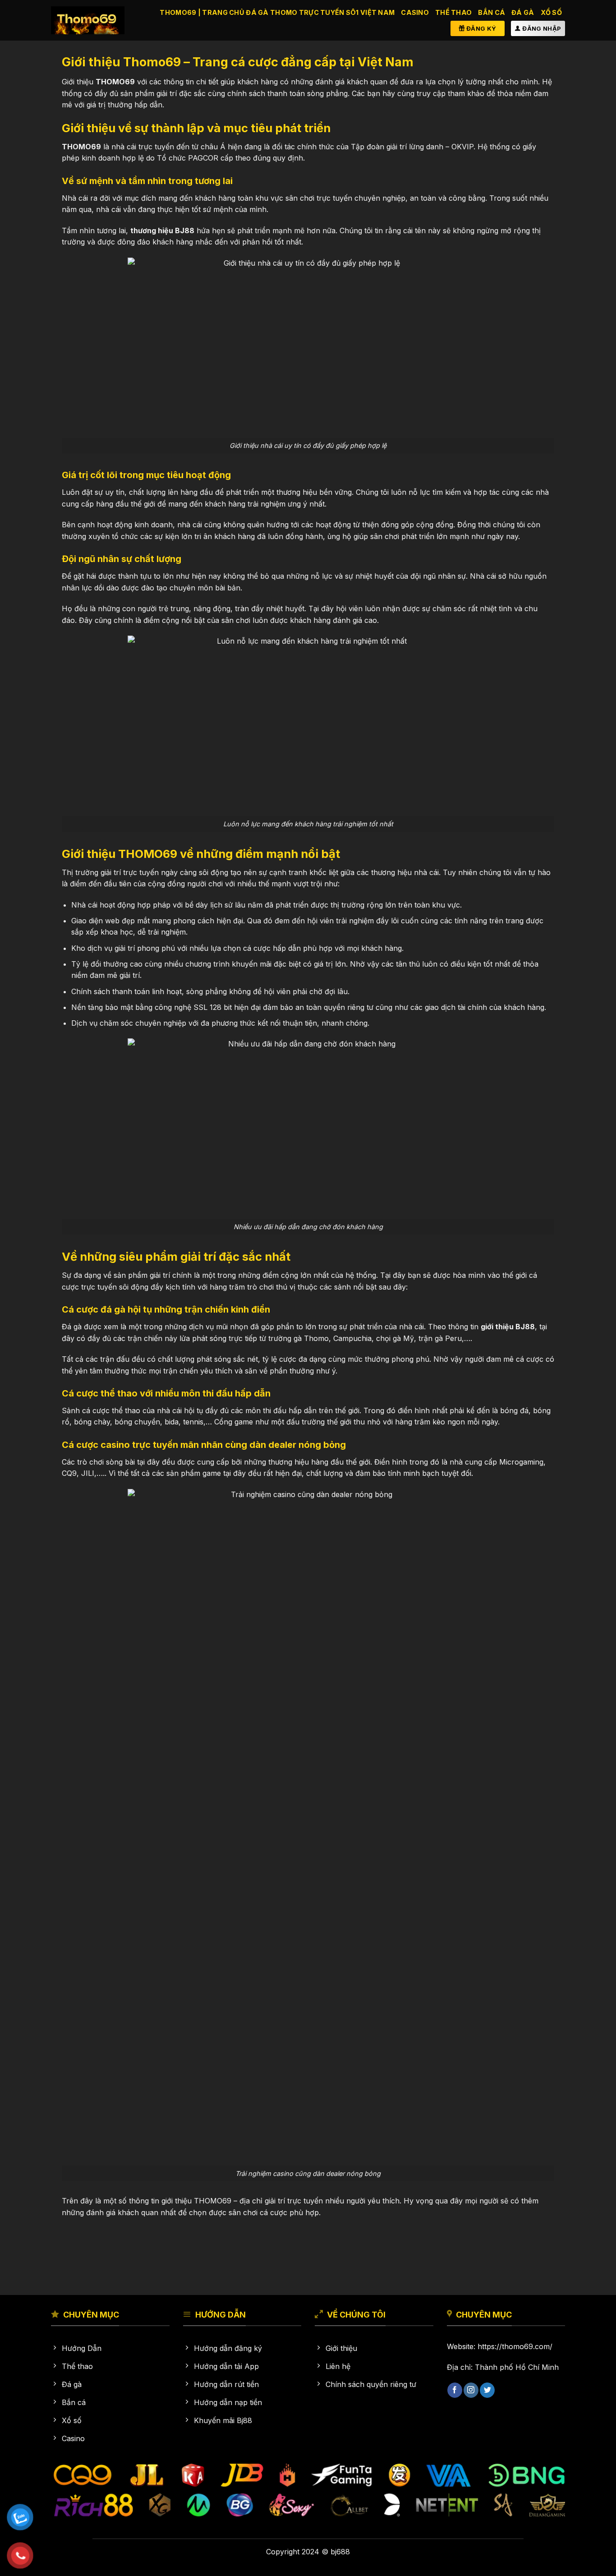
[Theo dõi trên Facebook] (455, 2390)
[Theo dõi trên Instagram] (471, 2390)
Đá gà (523, 12)
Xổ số (551, 12)
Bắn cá (492, 12)
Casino (415, 12)
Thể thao (453, 12)
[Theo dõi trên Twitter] (487, 2390)
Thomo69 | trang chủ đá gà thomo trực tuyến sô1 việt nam (277, 12)
